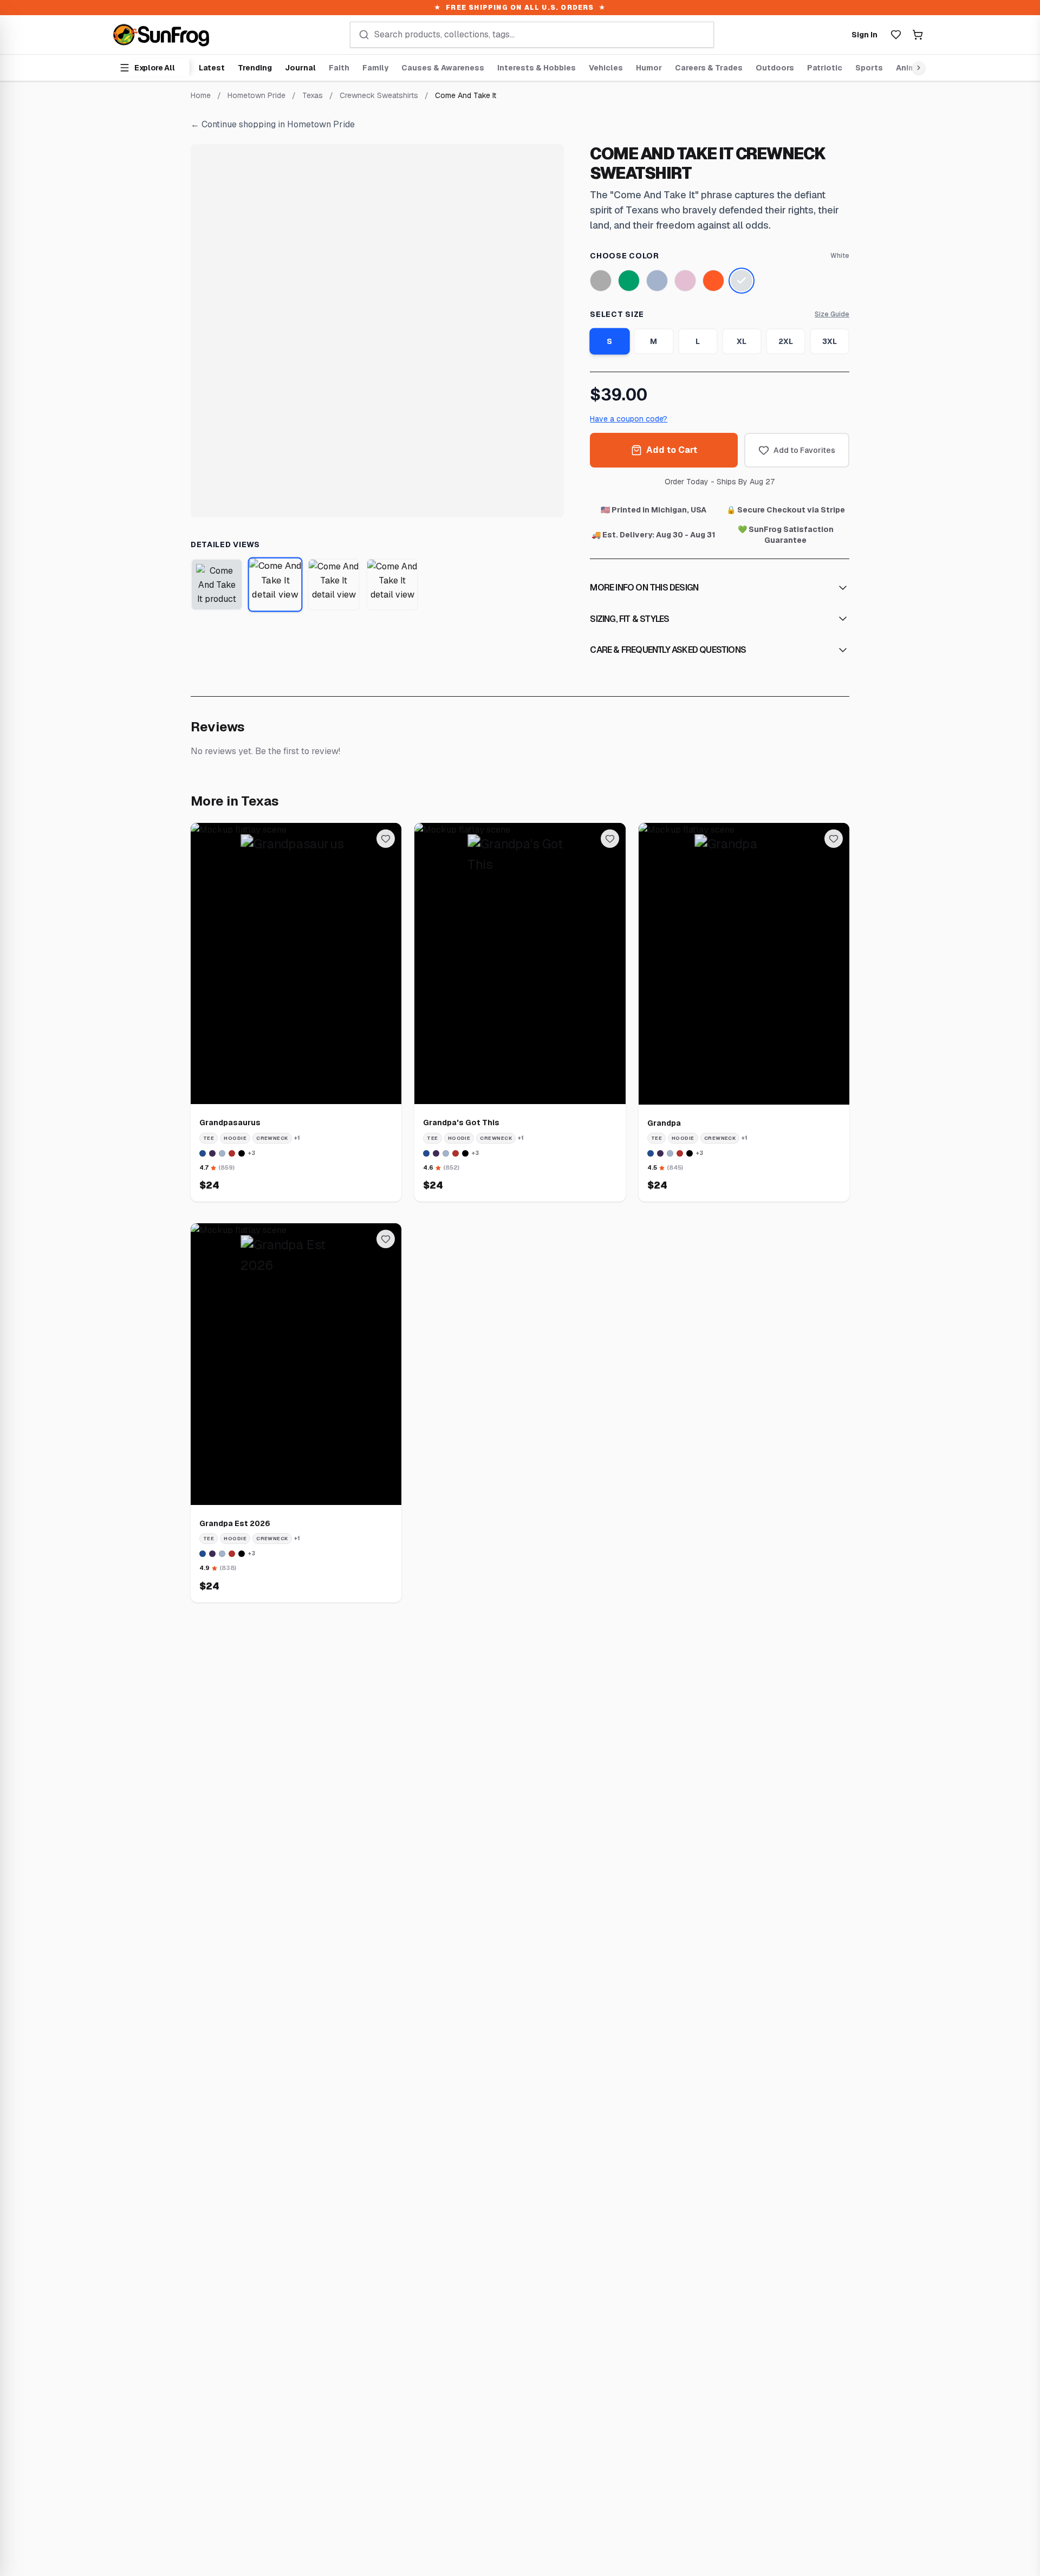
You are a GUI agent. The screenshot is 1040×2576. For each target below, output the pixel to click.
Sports (869, 68)
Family (375, 68)
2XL (786, 341)
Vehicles (606, 68)
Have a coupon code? (629, 419)
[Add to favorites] (386, 839)
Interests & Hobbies (537, 68)
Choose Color (624, 256)
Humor (649, 68)
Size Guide (832, 314)
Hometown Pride (256, 95)
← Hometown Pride (273, 124)
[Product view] (217, 585)
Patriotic (825, 68)
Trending (255, 68)
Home (201, 95)
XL (742, 341)
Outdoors (775, 68)
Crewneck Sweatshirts (379, 95)
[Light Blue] (657, 281)
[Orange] (713, 281)
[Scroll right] (916, 68)
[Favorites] (896, 35)
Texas (313, 95)
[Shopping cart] (918, 35)
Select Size (617, 314)
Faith (339, 68)
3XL (830, 341)
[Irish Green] (629, 281)
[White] (742, 281)
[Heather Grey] (601, 281)
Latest (212, 68)
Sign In (864, 35)
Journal (300, 68)
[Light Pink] (685, 281)
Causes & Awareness (443, 68)
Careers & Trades (709, 68)
